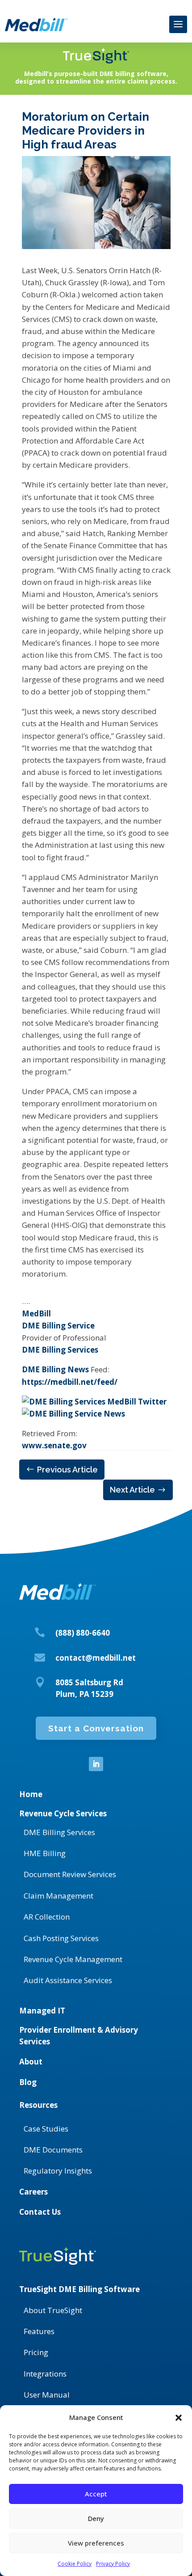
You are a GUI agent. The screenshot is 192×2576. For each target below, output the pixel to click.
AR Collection (47, 1917)
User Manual (47, 2395)
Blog (28, 2082)
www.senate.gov (54, 1445)
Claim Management (58, 1896)
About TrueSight (53, 2310)
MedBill (36, 1313)
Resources (38, 2105)
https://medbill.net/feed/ (70, 1382)
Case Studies (46, 2129)
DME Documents (53, 2150)
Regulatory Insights (58, 2171)
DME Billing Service (58, 1326)
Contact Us (40, 2212)
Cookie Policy (75, 2564)
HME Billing (45, 1853)
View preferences (96, 2543)
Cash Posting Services (61, 1938)
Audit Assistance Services (68, 1980)
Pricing (36, 2352)
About (31, 2062)
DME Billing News (55, 1369)
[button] (179, 2418)
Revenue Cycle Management (73, 1959)
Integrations (45, 2374)
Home (31, 1794)
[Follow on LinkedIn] (96, 1764)
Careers (33, 2192)
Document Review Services (70, 1874)
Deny (96, 2518)
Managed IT (42, 2011)
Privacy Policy (113, 2564)
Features (39, 2331)
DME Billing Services (60, 1350)
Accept (96, 2494)
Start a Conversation (96, 1728)
